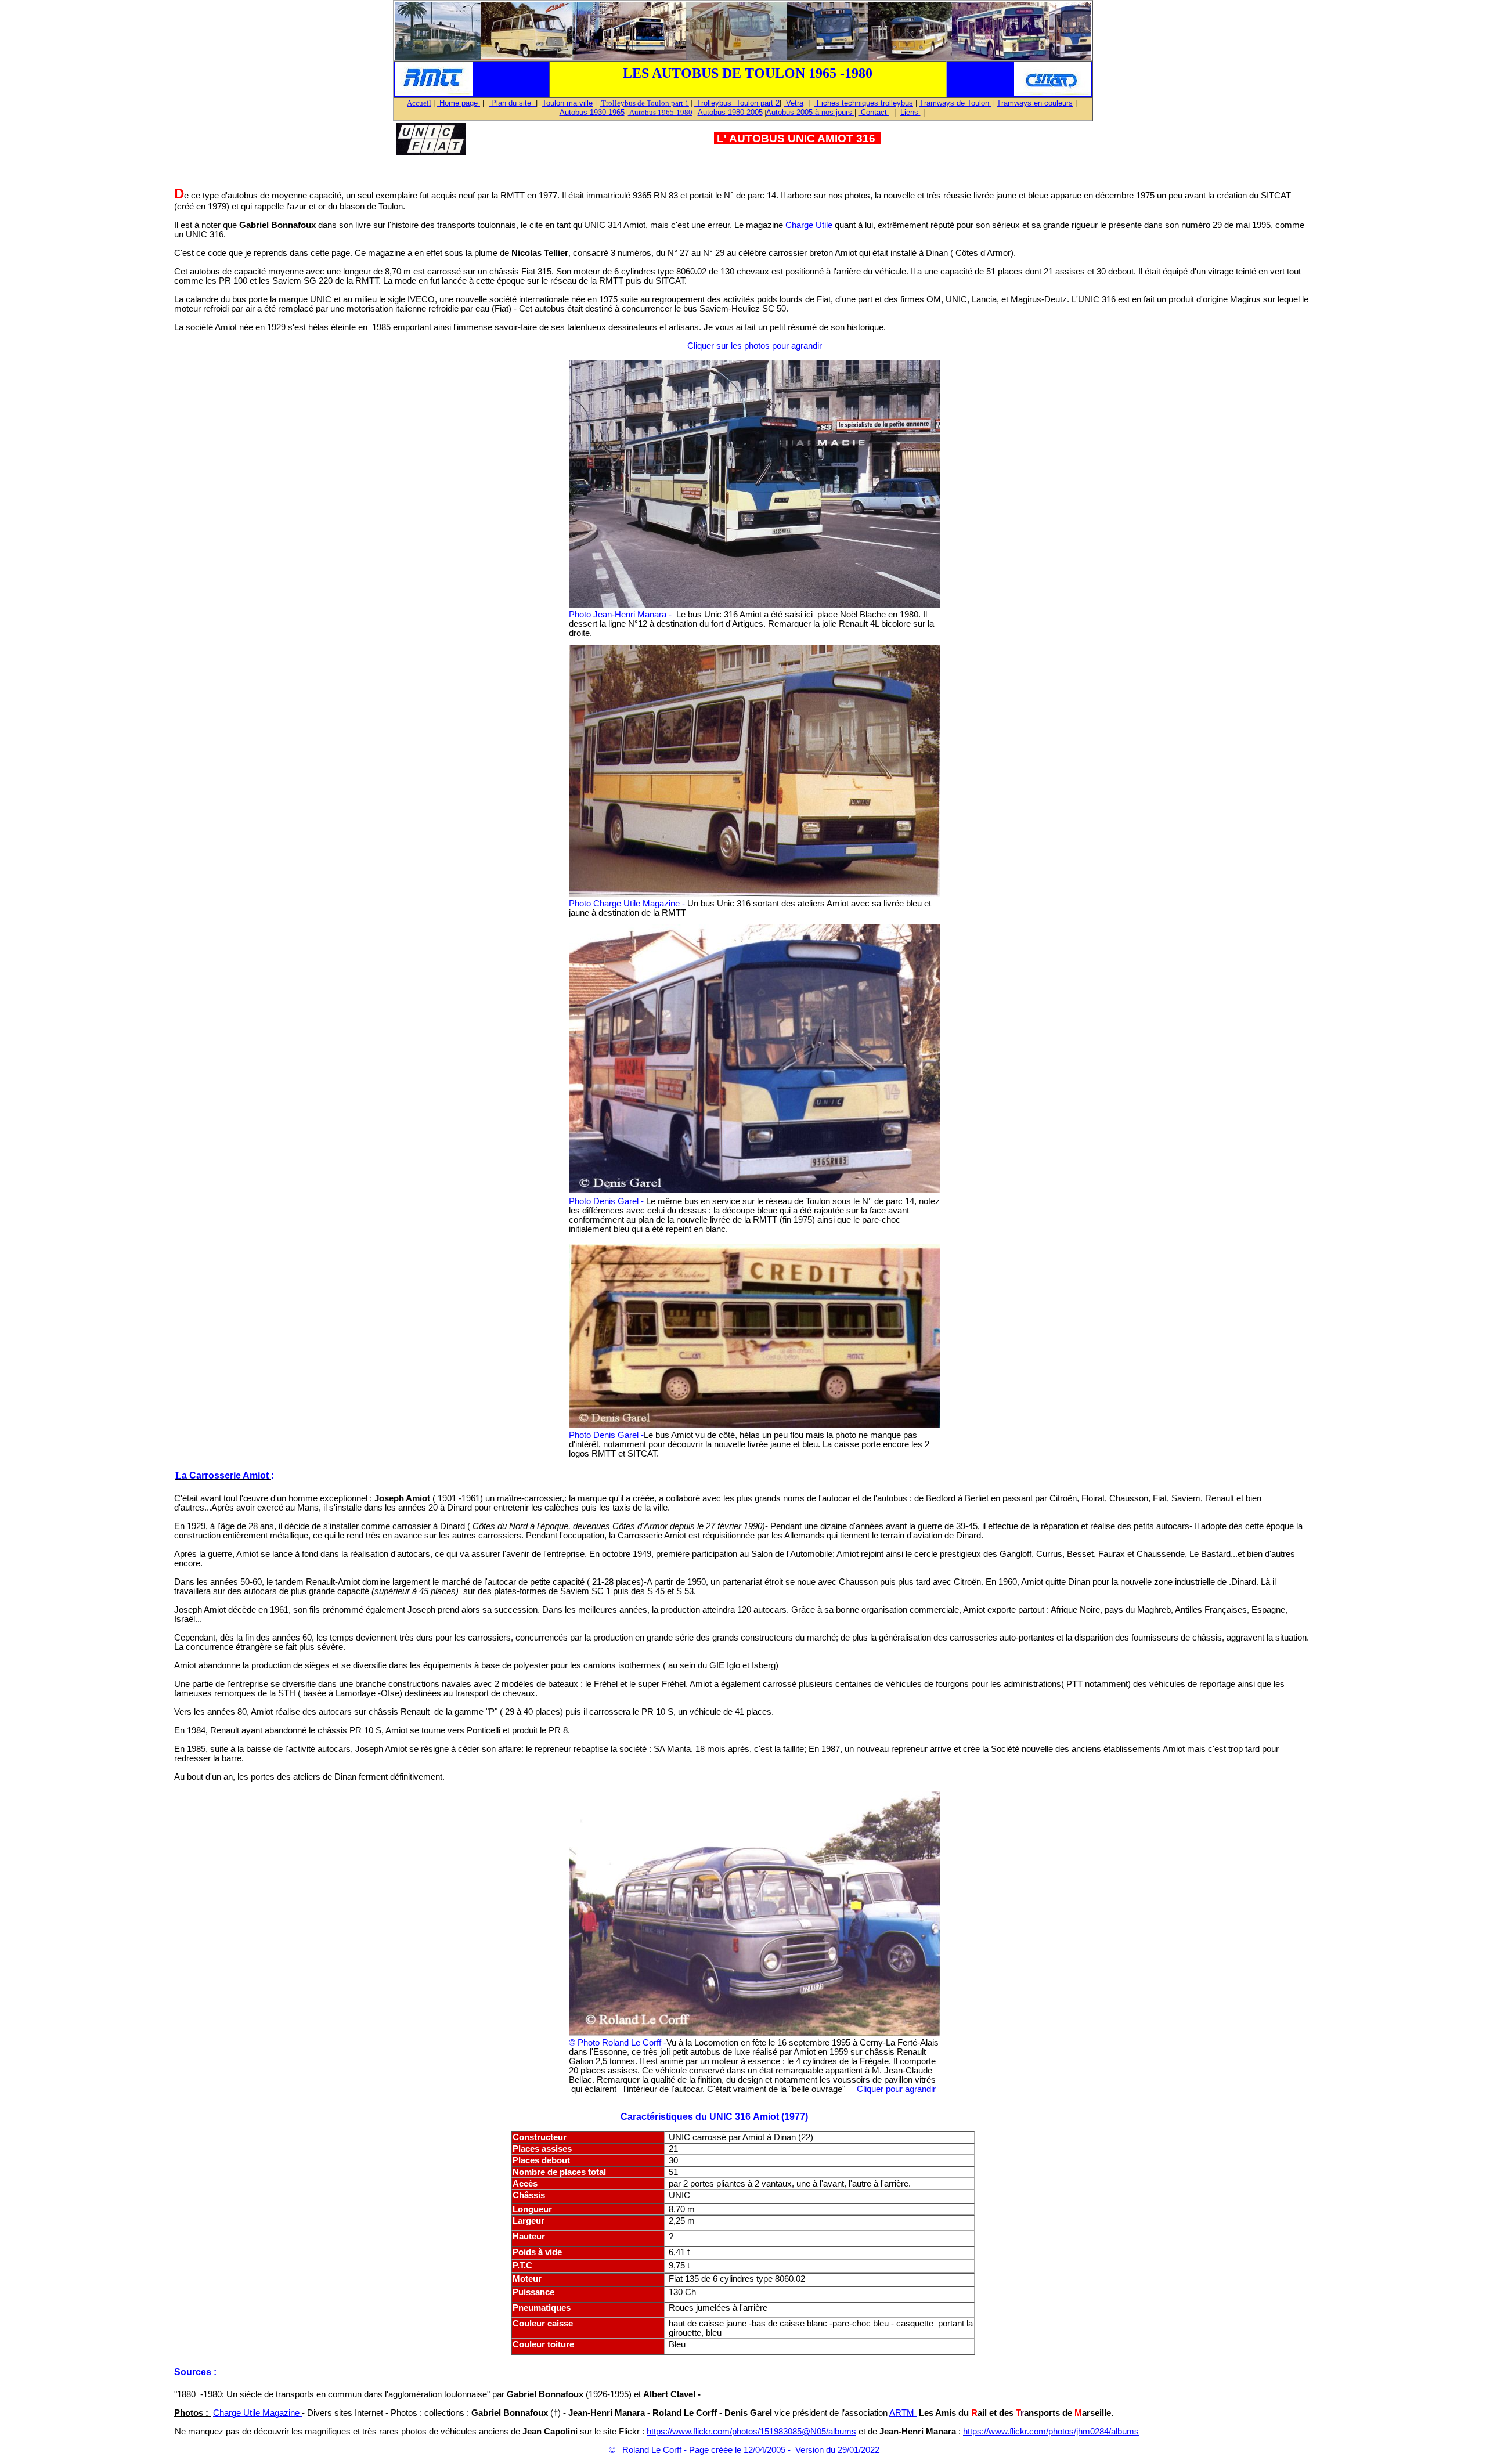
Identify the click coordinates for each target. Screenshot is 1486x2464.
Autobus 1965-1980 (660, 112)
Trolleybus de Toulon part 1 (644, 103)
